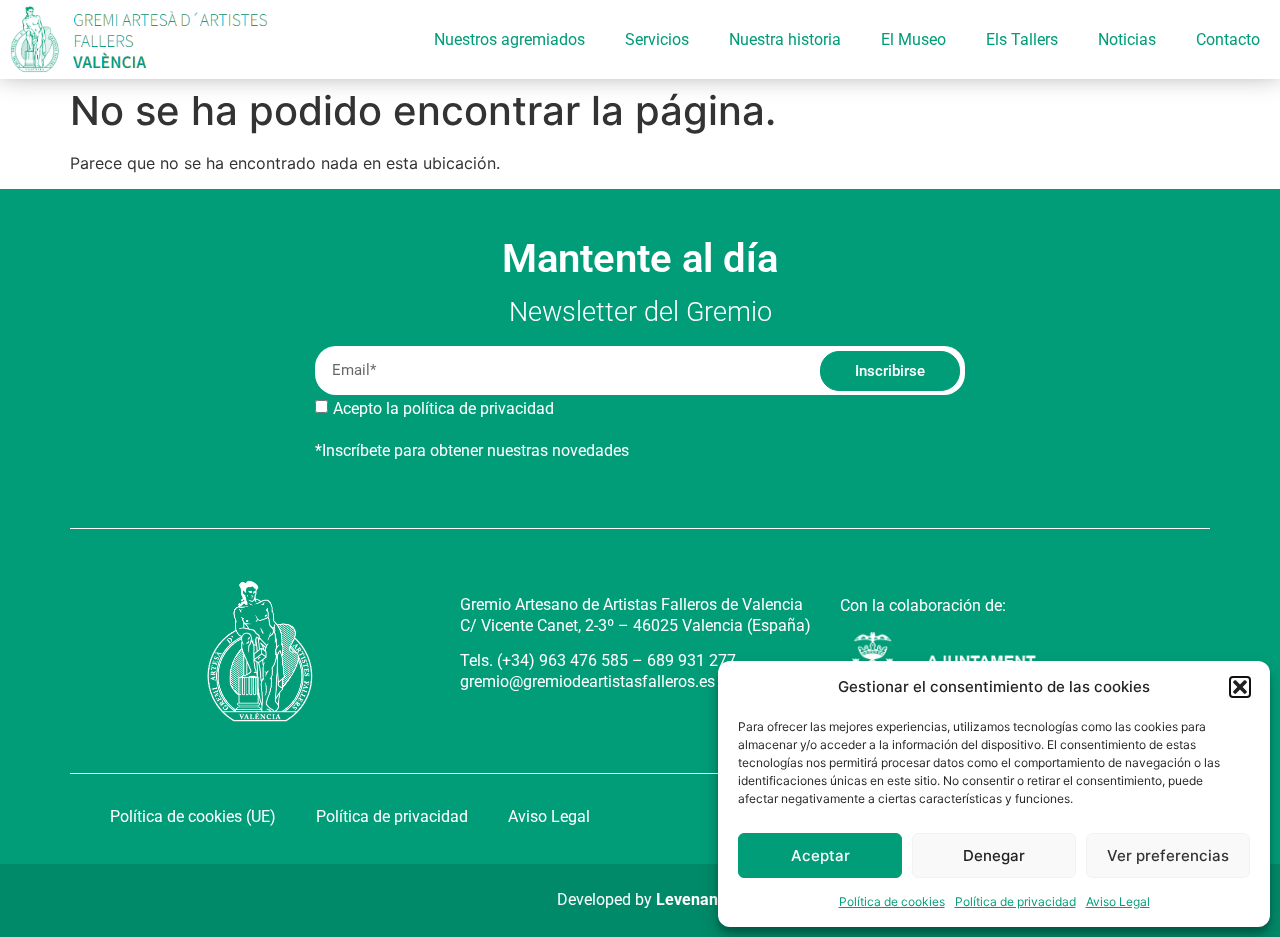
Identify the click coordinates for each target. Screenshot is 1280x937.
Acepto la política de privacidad (443, 408)
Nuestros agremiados (509, 39)
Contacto (1228, 39)
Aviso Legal (1118, 901)
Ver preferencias (1168, 855)
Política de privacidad (1015, 901)
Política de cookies (892, 901)
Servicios (657, 39)
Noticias (1127, 39)
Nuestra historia (785, 39)
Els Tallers (1022, 39)
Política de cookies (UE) (193, 816)
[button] (1240, 687)
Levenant (689, 899)
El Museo (913, 39)
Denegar (994, 855)
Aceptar (820, 855)
